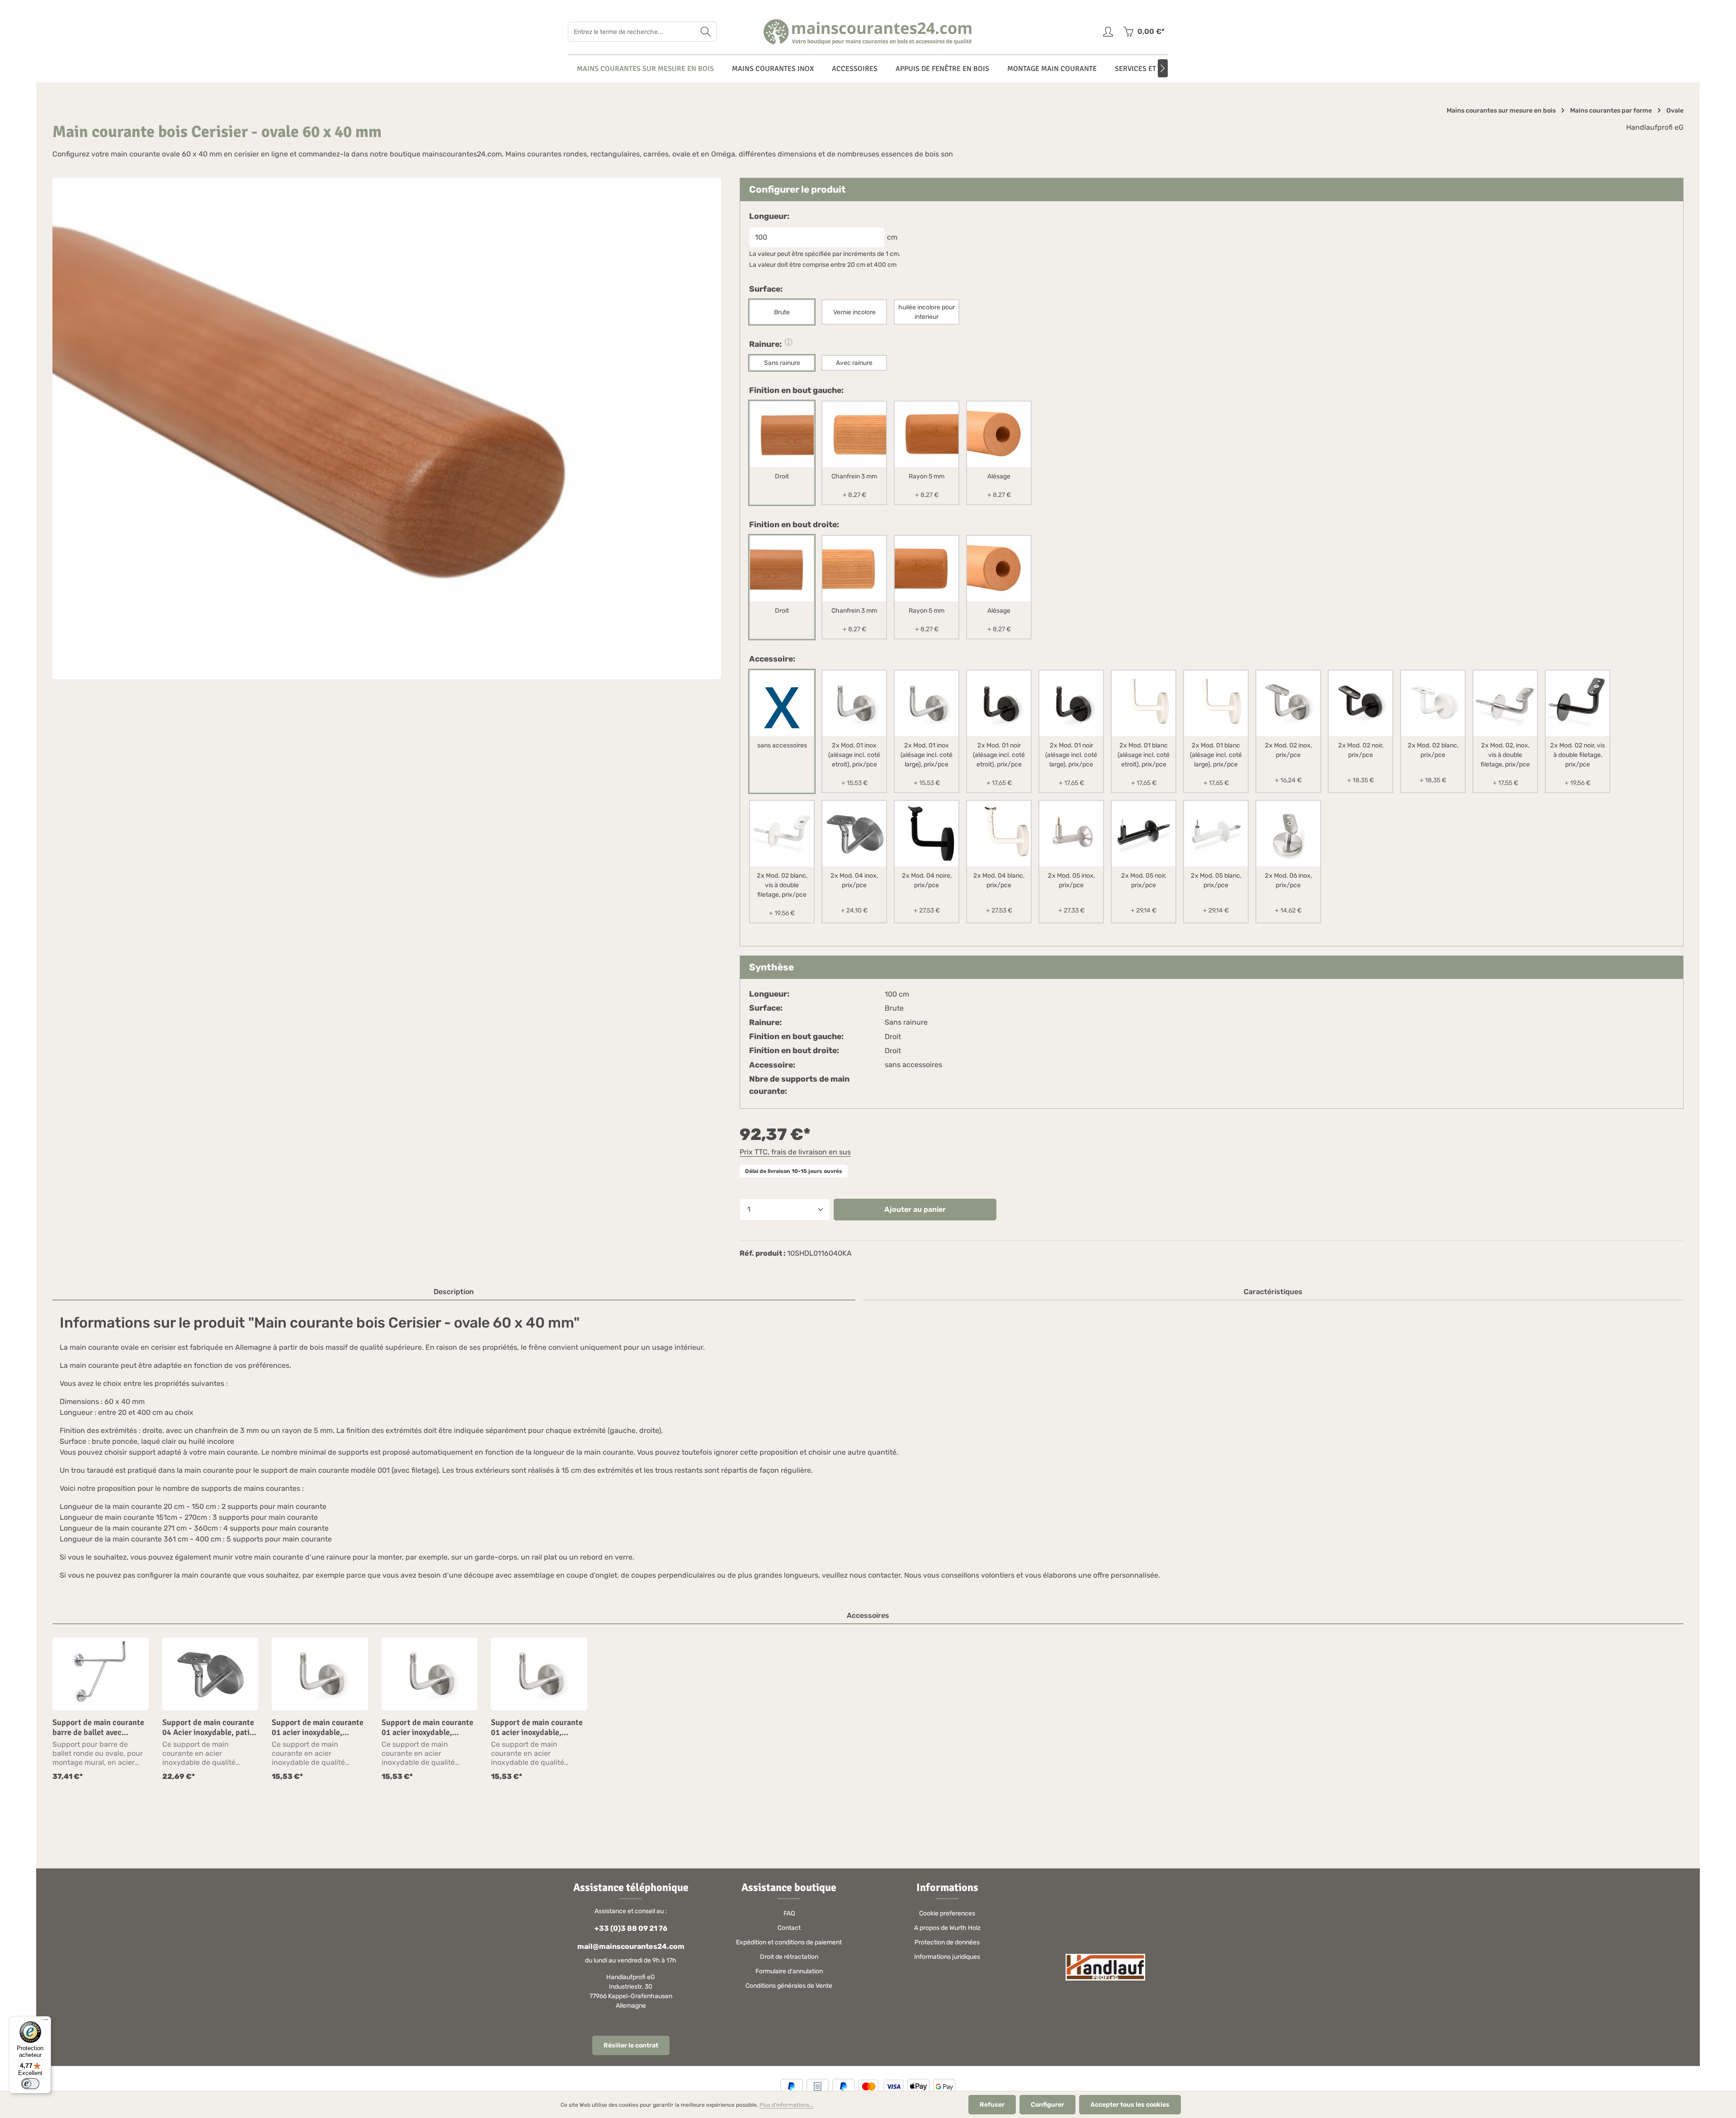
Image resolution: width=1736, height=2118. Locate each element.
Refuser (992, 2105)
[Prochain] (1163, 68)
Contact (789, 1928)
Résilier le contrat (631, 2045)
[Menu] (46, 2022)
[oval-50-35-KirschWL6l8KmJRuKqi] (387, 428)
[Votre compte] (1108, 32)
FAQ (789, 1913)
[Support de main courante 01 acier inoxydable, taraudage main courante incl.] (320, 1674)
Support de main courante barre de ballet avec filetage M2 (98, 1728)
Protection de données (947, 1942)
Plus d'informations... (786, 2105)
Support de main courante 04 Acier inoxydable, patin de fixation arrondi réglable (210, 1728)
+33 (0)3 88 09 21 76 (631, 1928)
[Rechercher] (706, 32)
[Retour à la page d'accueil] (868, 32)
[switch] (30, 2084)
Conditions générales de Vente (789, 1986)
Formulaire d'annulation (789, 1971)
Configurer (1047, 2105)
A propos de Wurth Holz (947, 1928)
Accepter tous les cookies (1130, 2105)
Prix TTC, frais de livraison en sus (795, 1152)
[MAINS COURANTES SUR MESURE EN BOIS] (645, 69)
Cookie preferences (947, 1913)
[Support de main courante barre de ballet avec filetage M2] (101, 1674)
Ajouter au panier (915, 1209)
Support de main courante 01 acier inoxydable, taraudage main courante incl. (318, 1728)
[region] (868, 1710)
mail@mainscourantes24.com (631, 1946)
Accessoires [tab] (868, 1615)
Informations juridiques (947, 1957)
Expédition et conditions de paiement (789, 1942)
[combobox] (632, 32)
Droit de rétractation (789, 1957)
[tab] (454, 1292)
